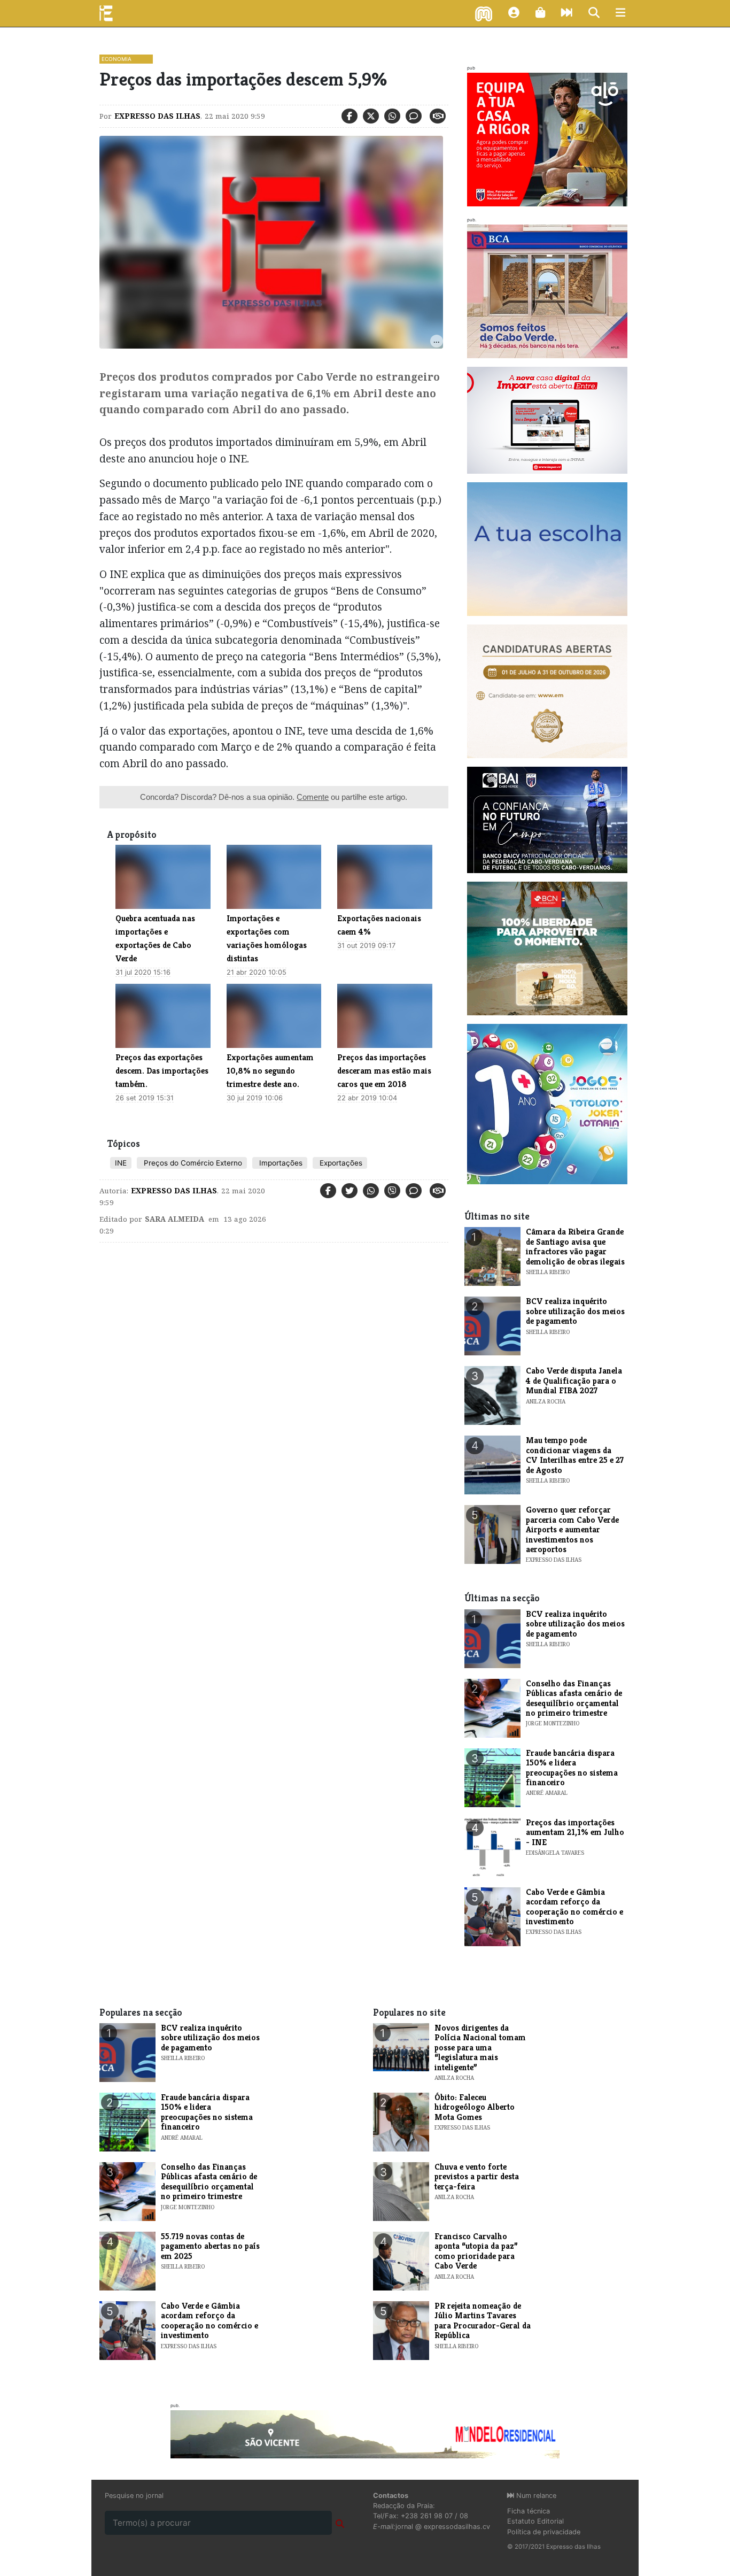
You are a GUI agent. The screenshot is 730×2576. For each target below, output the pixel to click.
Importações (280, 1163)
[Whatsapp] (392, 116)
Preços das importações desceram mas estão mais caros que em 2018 (384, 1071)
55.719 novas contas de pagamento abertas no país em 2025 (210, 2246)
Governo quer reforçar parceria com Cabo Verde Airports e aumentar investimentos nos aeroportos (572, 1529)
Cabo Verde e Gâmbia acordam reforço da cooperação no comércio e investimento (574, 1907)
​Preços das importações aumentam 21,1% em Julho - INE (575, 1832)
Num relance (535, 2496)
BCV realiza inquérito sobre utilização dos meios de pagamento (575, 1311)
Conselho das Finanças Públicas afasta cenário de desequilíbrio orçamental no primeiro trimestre (574, 1698)
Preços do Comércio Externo (192, 1163)
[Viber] (392, 1191)
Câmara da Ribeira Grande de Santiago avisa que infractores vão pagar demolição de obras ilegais (575, 1246)
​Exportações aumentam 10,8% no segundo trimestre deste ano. (270, 1071)
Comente (313, 797)
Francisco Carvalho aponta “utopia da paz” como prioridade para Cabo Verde (476, 2251)
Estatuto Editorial (535, 2521)
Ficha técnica (529, 2511)
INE (121, 1163)
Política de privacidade (544, 2532)
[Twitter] (371, 116)
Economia (117, 59)
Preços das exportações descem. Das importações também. (162, 1071)
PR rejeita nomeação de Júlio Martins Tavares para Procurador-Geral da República (483, 2320)
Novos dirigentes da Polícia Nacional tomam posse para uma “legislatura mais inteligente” (480, 2047)
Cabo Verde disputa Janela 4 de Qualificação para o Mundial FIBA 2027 (574, 1380)
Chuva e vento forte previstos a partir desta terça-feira (477, 2177)
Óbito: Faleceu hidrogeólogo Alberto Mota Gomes (475, 2107)
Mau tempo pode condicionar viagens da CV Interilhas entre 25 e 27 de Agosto (575, 1455)
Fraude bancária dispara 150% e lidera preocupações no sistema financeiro (572, 1768)
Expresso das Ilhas (157, 116)
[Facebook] (350, 116)
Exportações (340, 1163)
